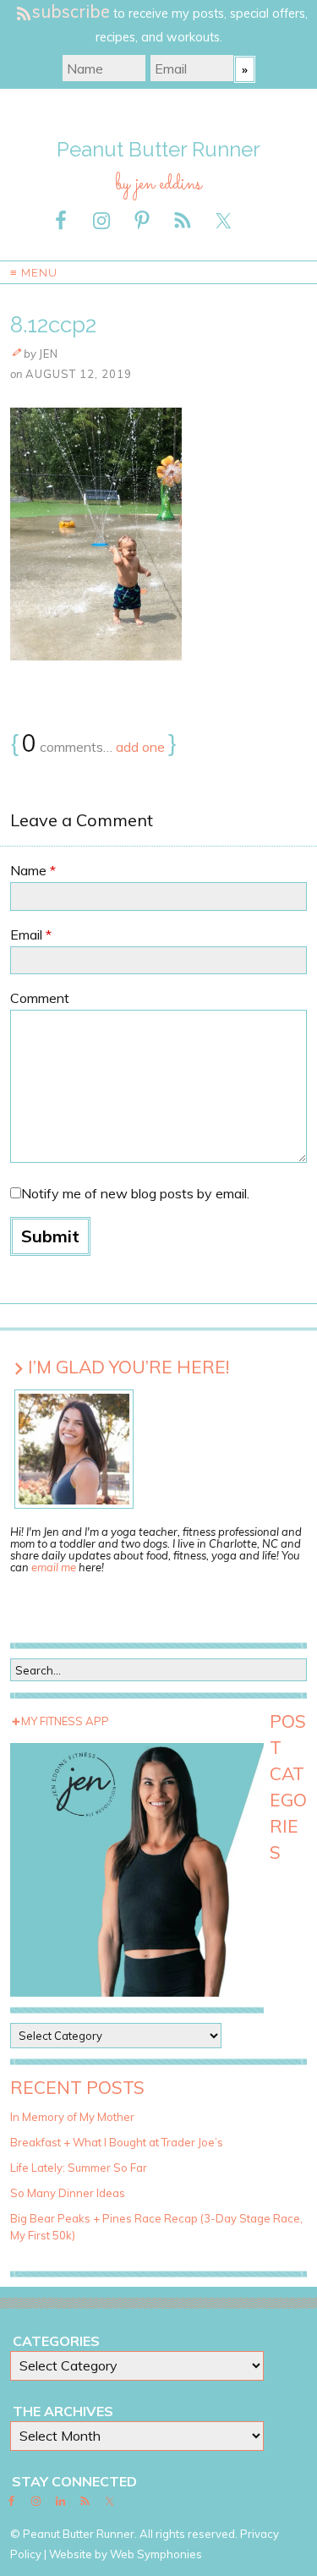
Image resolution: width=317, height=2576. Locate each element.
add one (140, 747)
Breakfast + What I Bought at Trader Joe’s (117, 2142)
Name (33, 870)
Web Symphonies (156, 2554)
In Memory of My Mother (72, 2117)
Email (31, 934)
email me (54, 1567)
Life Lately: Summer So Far (79, 2168)
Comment (40, 998)
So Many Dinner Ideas (68, 2193)
